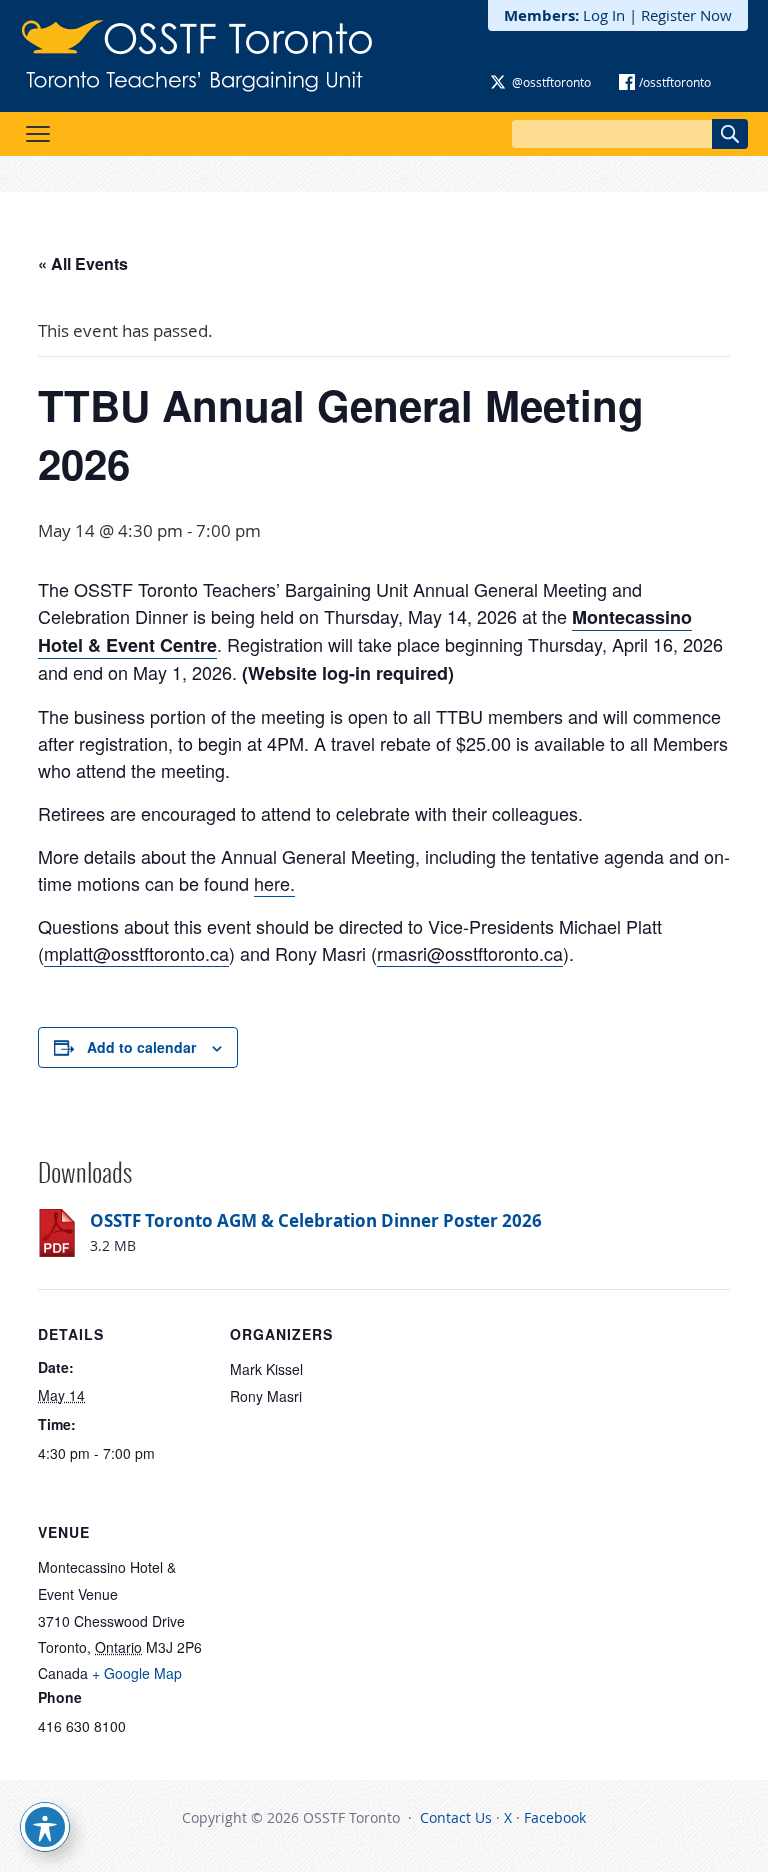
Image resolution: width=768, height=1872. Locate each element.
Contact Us (456, 1817)
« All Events (83, 263)
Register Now (686, 15)
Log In (604, 15)
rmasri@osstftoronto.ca (470, 953)
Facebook (555, 1817)
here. (274, 883)
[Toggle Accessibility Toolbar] (45, 1827)
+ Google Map (137, 1673)
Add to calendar (141, 1047)
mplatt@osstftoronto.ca (136, 953)
